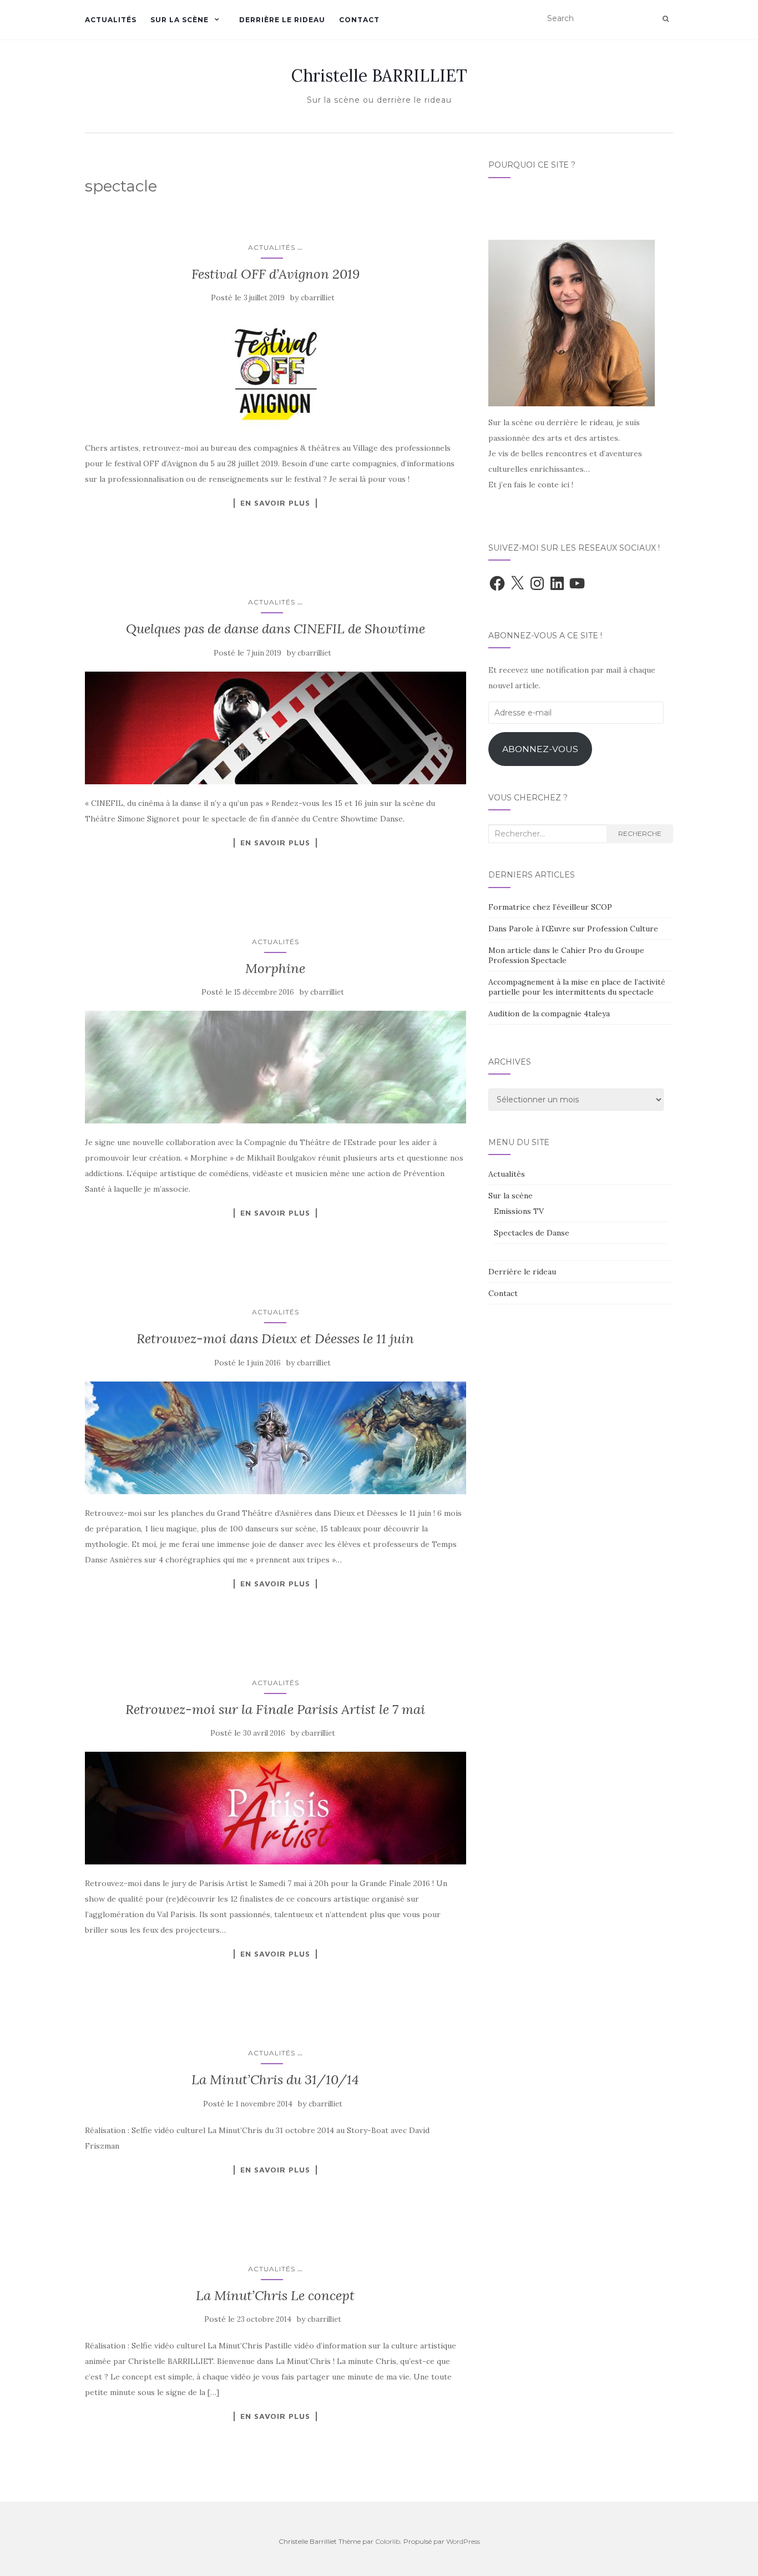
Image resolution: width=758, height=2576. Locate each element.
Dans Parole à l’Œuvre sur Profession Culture (573, 929)
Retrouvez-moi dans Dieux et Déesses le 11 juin (275, 1339)
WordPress (463, 2541)
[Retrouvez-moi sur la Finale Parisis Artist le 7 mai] (276, 1808)
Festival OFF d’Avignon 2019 (276, 274)
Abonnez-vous (540, 749)
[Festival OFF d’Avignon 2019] (276, 373)
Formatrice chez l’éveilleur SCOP (550, 907)
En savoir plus (275, 503)
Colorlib (388, 2541)
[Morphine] (276, 1067)
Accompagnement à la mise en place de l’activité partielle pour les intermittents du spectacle (577, 987)
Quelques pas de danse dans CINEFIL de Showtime (276, 629)
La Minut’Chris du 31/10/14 (275, 2080)
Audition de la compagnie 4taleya (549, 1014)
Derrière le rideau (282, 20)
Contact (359, 20)
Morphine (275, 968)
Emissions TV (519, 1211)
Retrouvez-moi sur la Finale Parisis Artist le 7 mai (275, 1709)
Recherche (640, 833)
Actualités (111, 20)
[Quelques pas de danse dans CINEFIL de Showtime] (276, 728)
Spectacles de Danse (532, 1233)
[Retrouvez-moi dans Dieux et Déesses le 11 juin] (276, 1438)
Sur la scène (180, 20)
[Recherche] (666, 19)
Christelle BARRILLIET (379, 75)
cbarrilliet (318, 298)
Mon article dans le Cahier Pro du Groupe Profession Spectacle (566, 955)
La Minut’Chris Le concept (275, 2295)
